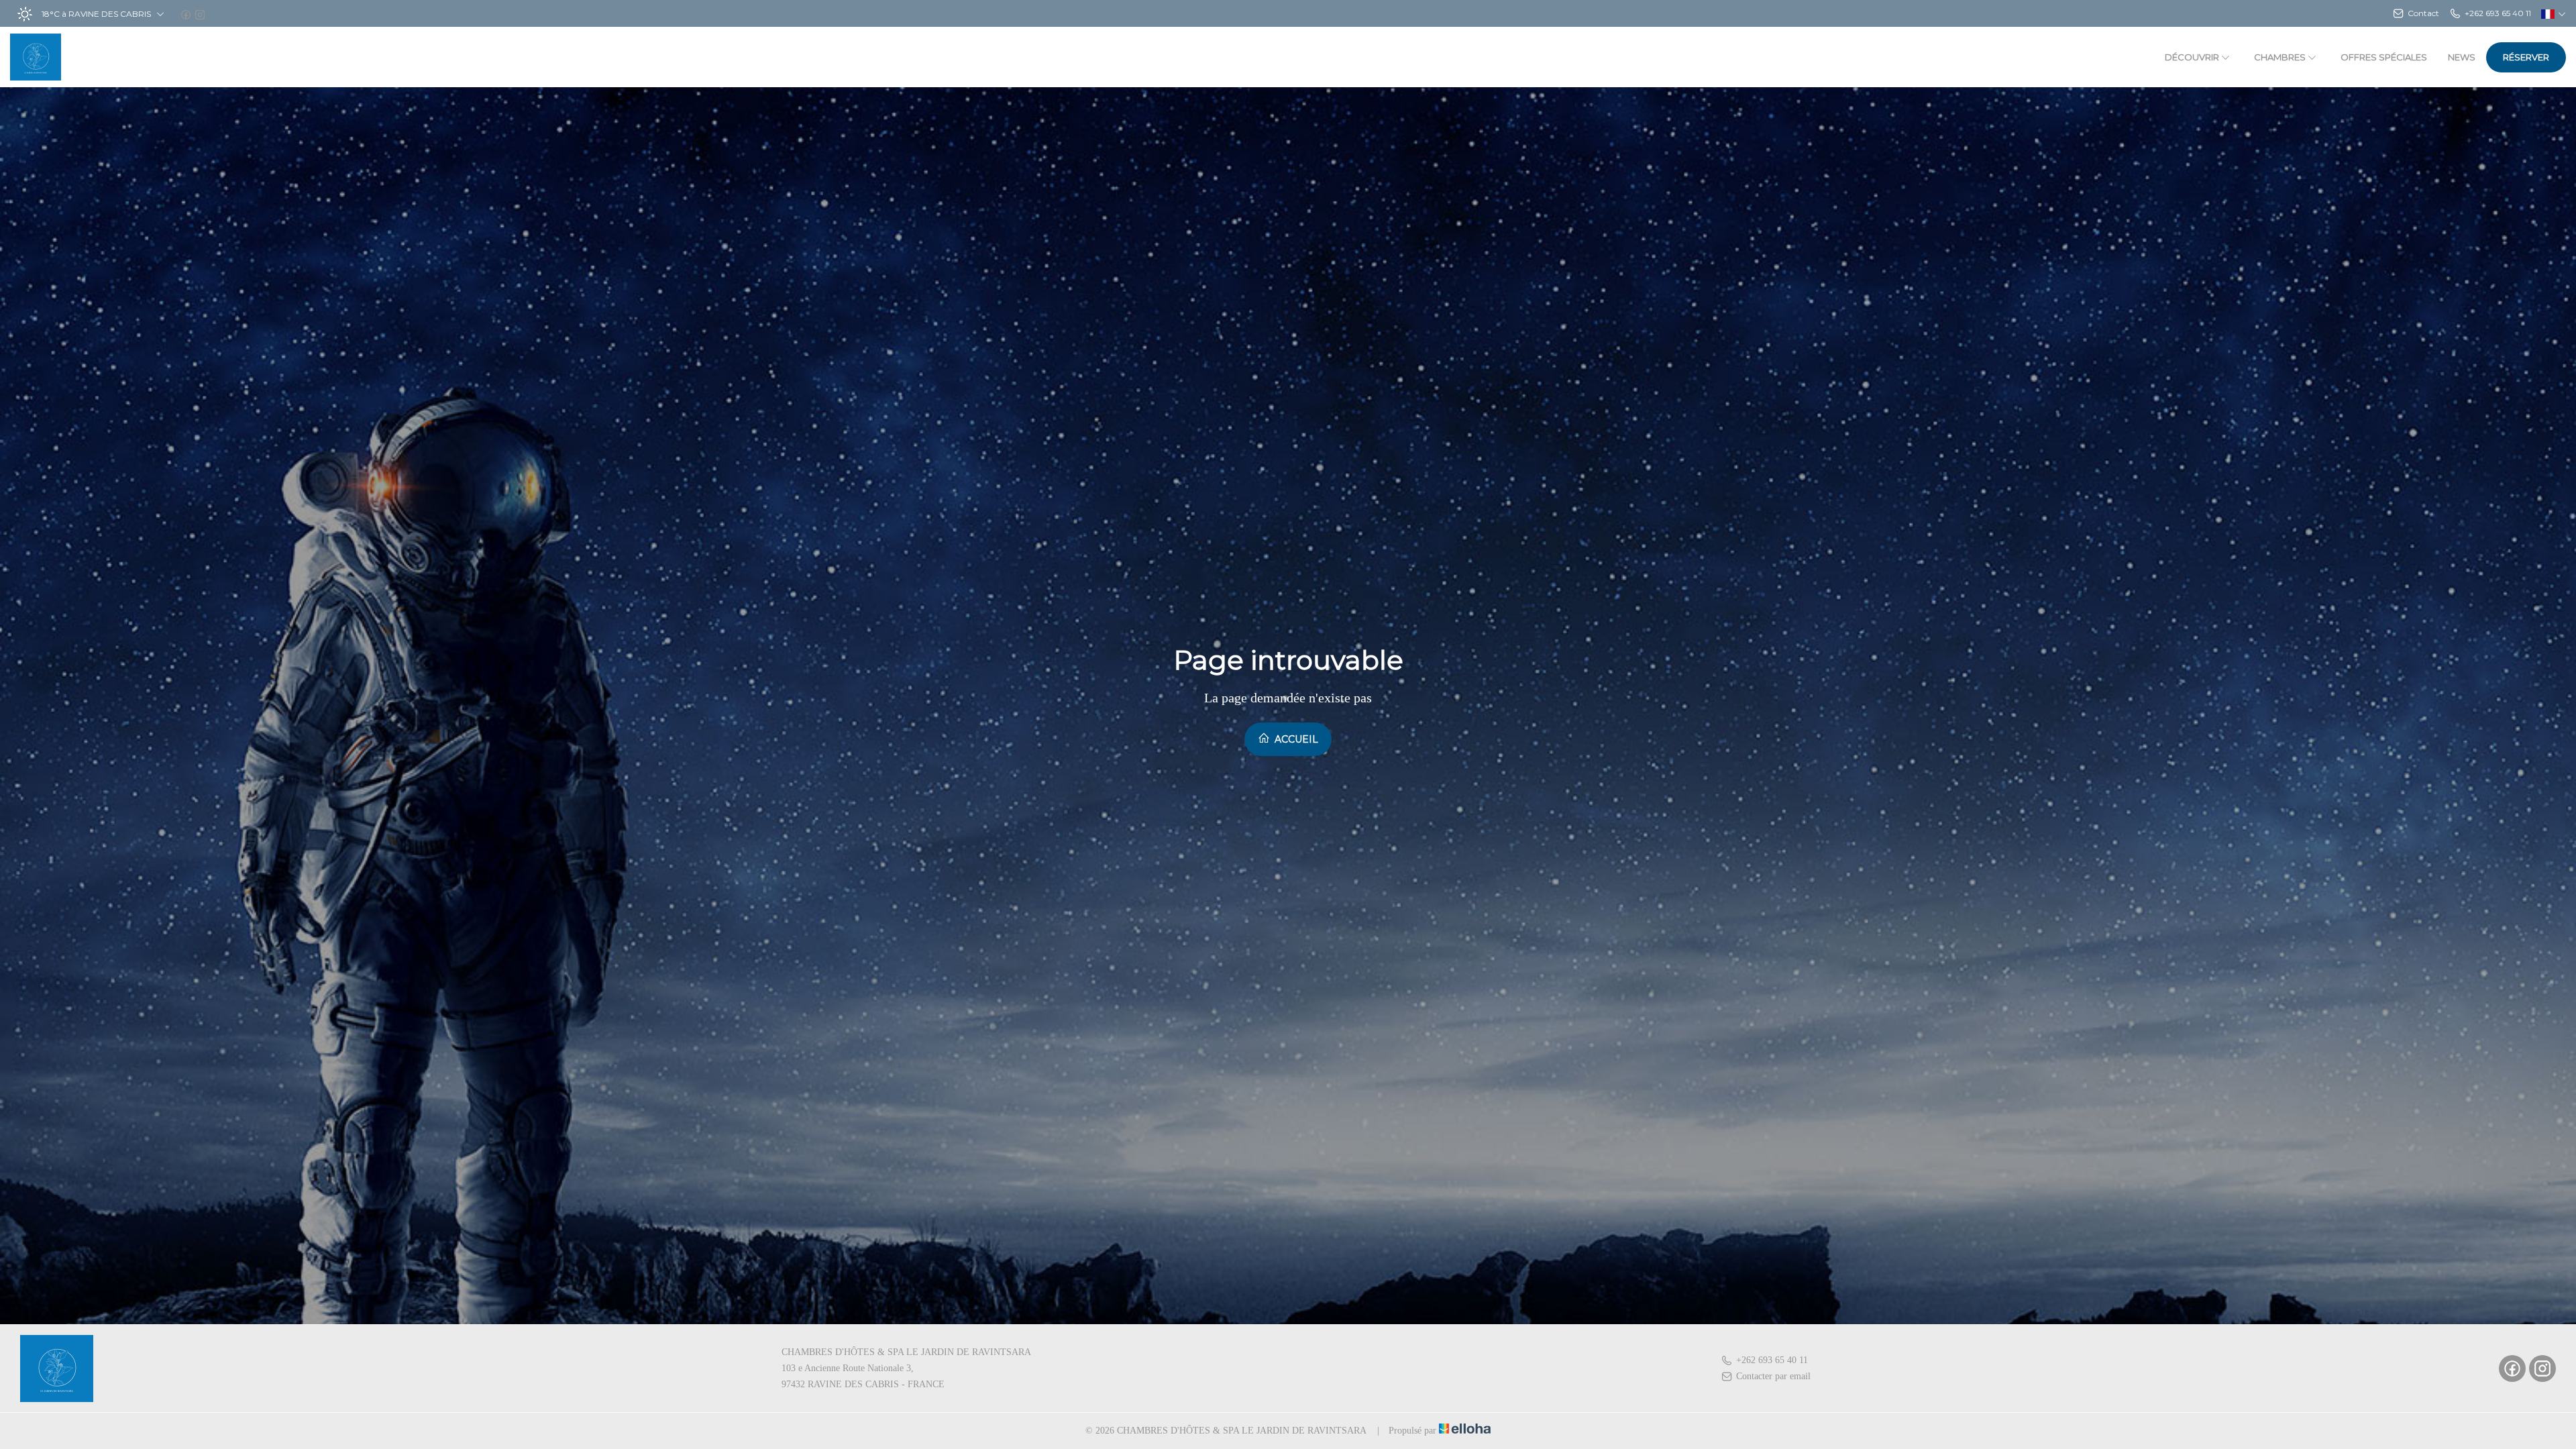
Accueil (1295, 739)
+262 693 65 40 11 (1772, 1360)
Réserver (2526, 57)
